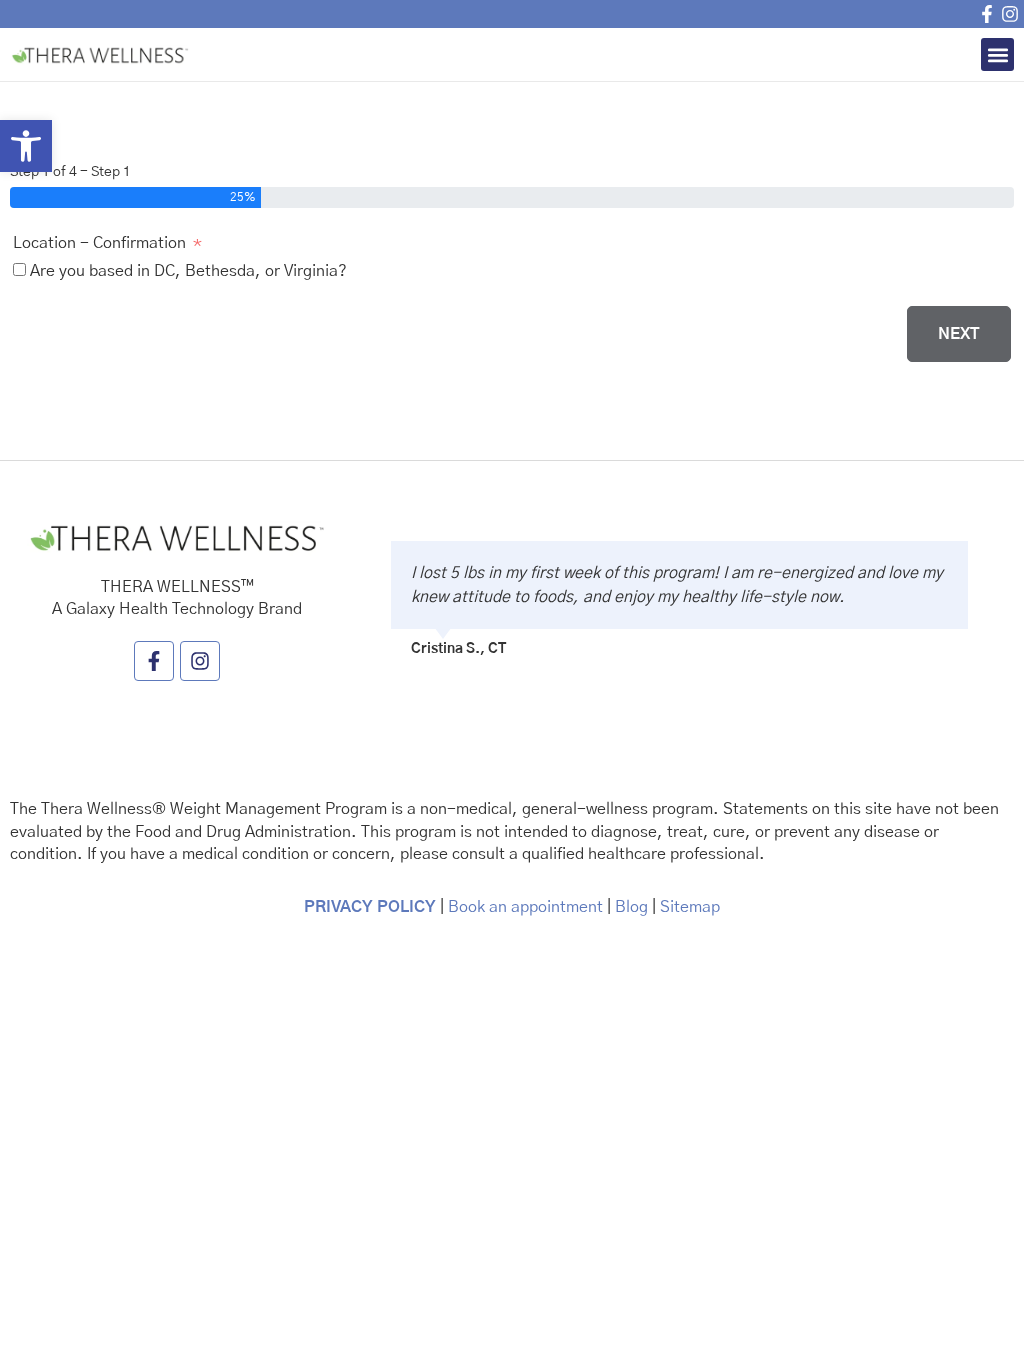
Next (959, 334)
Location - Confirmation (99, 243)
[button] (26, 146)
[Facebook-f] (987, 14)
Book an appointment (523, 907)
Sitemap (690, 907)
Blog (631, 907)
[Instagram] (1010, 14)
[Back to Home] (105, 54)
